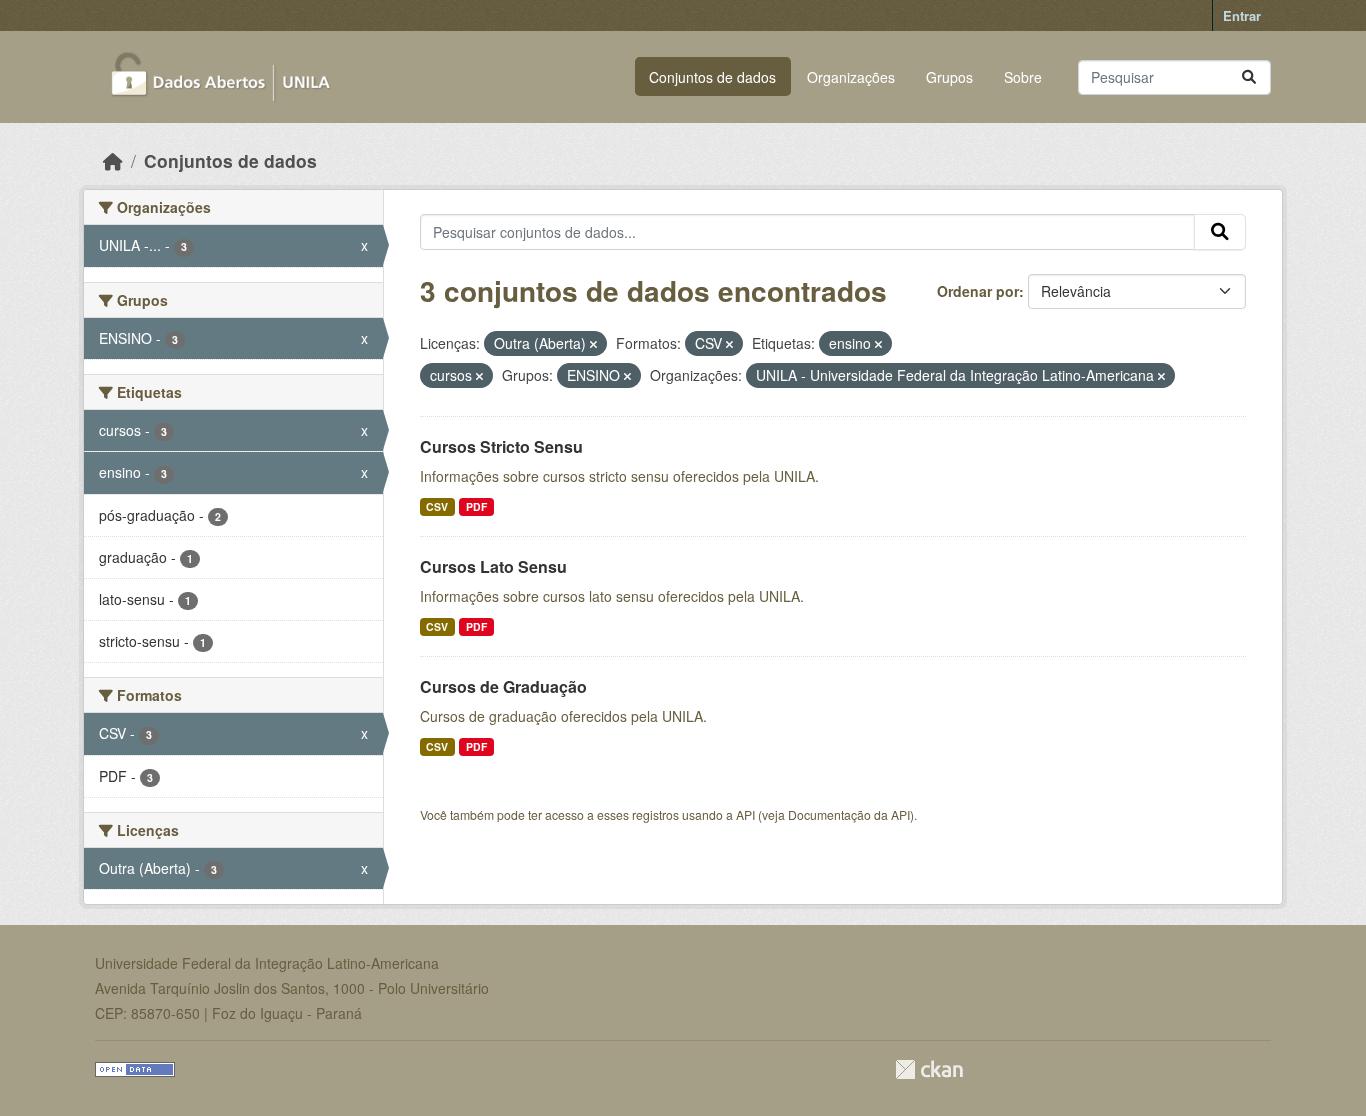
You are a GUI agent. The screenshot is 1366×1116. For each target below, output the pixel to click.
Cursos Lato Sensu (493, 566)
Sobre (1023, 77)
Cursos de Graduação (503, 686)
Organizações (851, 77)
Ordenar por (978, 291)
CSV (437, 506)
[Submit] (1249, 77)
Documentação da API (849, 814)
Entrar (1242, 15)
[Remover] (593, 344)
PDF (476, 506)
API (745, 814)
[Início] (113, 160)
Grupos (949, 77)
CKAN (929, 1069)
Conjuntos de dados (712, 77)
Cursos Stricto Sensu (501, 446)
